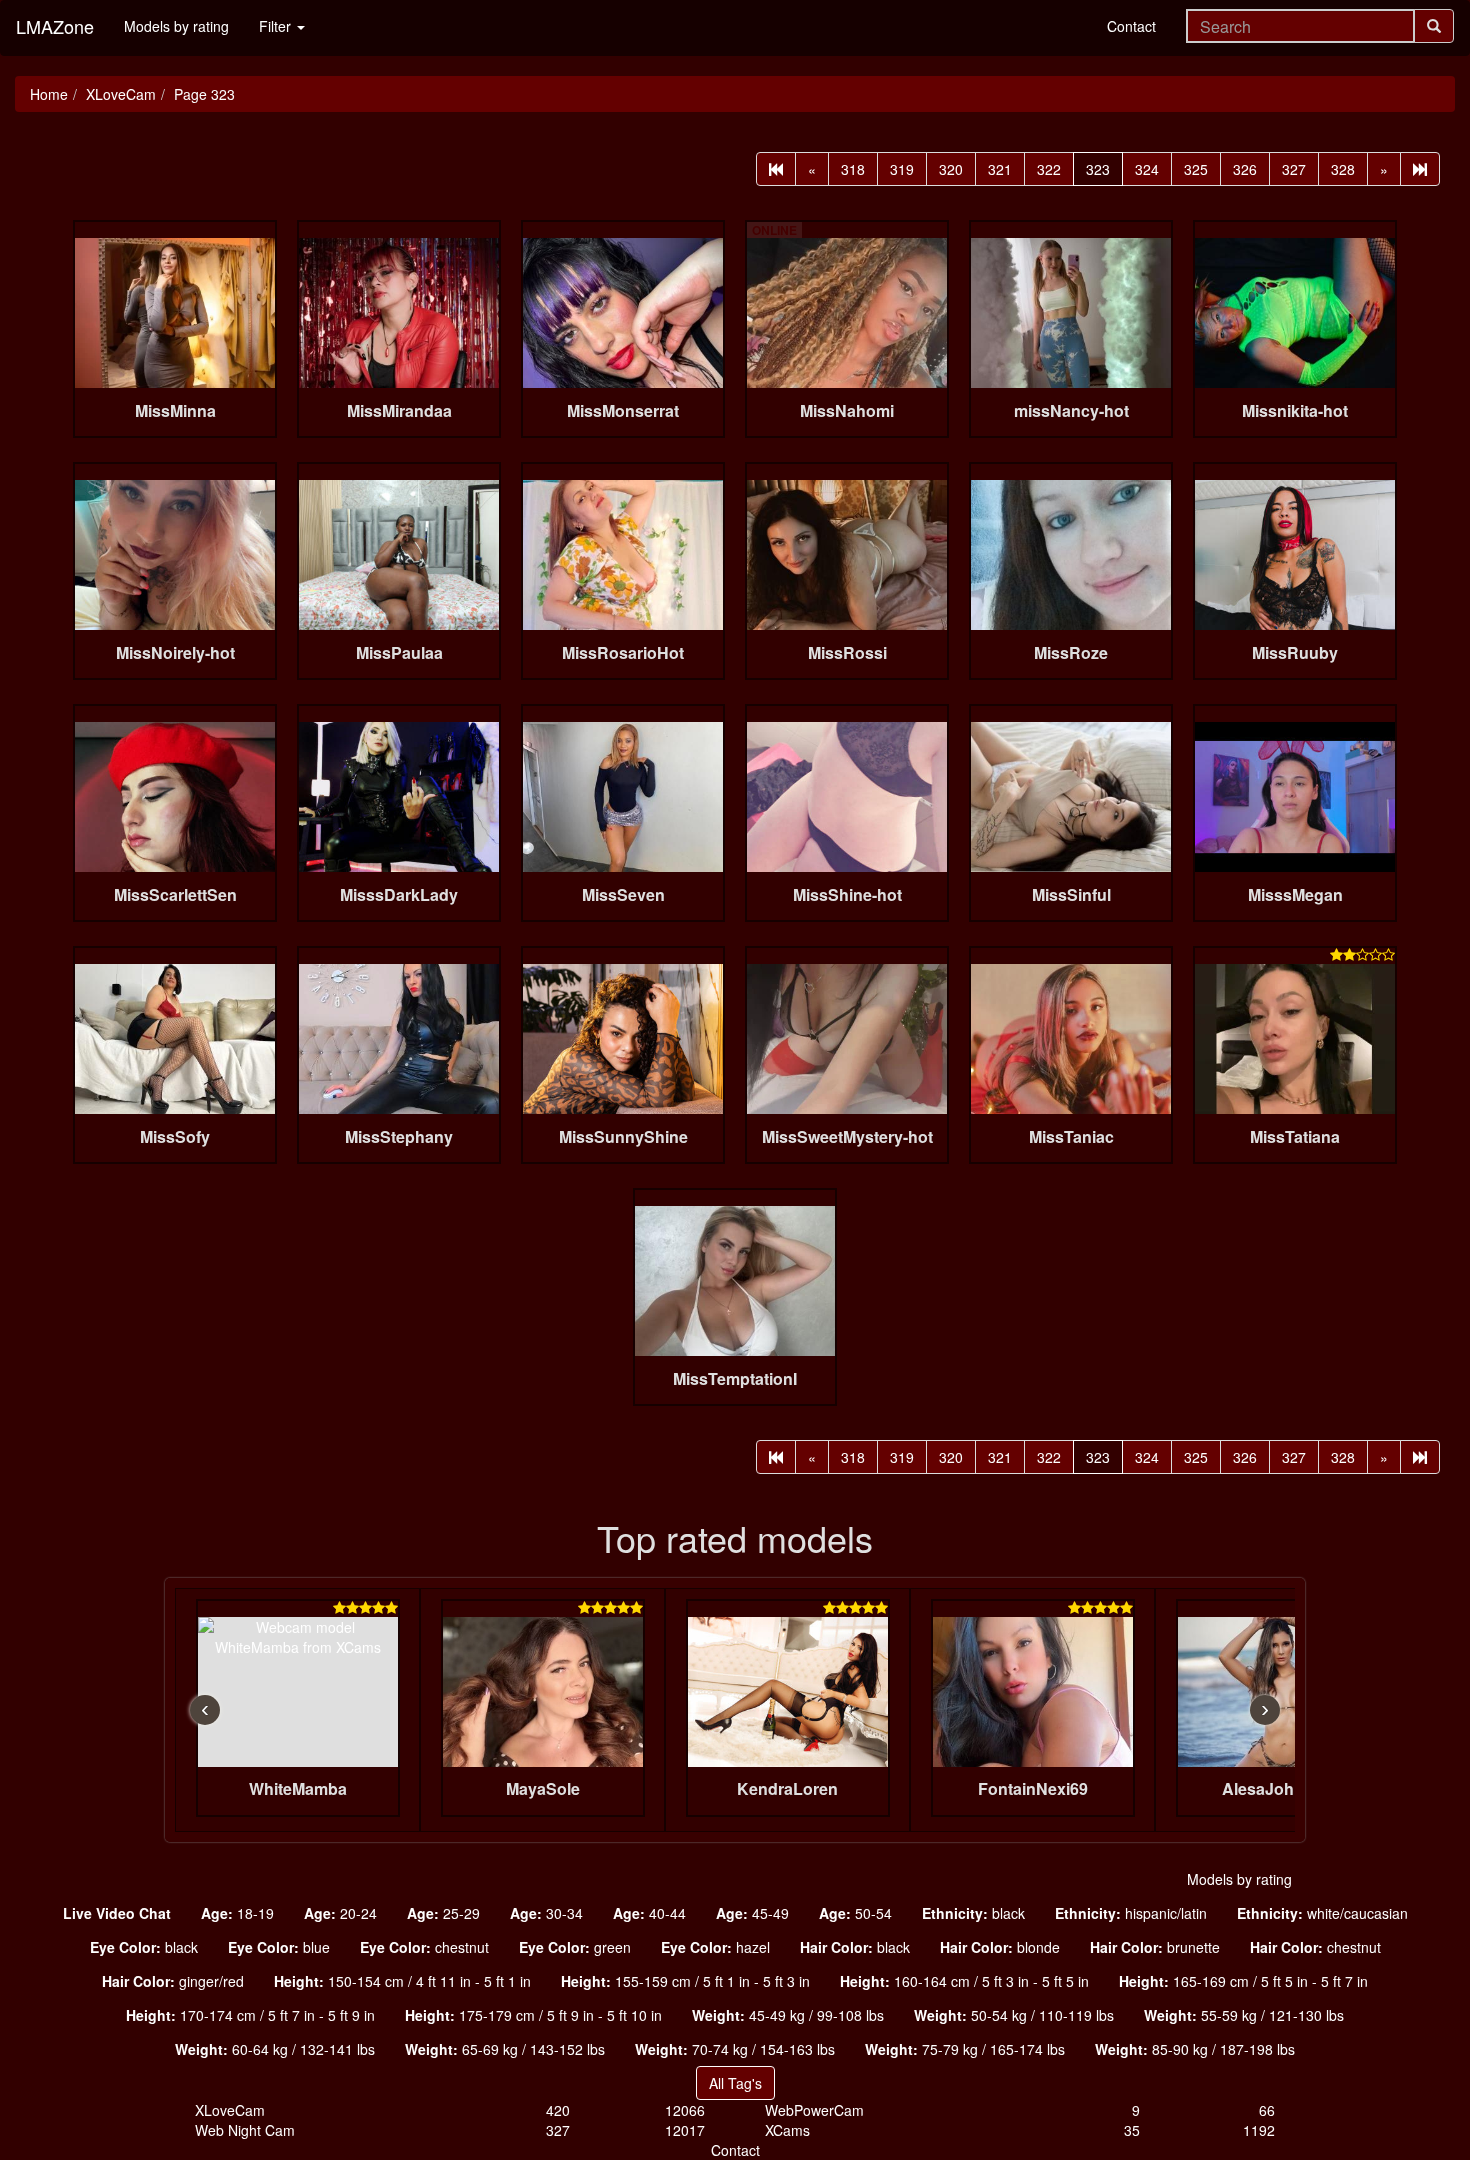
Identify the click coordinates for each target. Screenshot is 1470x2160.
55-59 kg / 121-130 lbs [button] (1244, 2015)
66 (1267, 2110)
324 (1147, 169)
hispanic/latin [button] (1131, 1913)
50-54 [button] (855, 1913)
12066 (685, 2110)
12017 (685, 2130)
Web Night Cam (245, 2130)
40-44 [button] (649, 1913)
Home (49, 94)
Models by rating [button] (1239, 1879)
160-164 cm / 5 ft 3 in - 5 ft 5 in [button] (964, 1981)
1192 (1259, 2130)
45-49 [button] (752, 1913)
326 (1245, 169)
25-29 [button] (443, 1913)
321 (1000, 169)
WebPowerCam (814, 2110)
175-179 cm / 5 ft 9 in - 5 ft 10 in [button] (533, 2015)
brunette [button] (1155, 1947)
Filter (277, 26)
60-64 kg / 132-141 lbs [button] (275, 2049)
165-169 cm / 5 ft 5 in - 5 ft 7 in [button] (1243, 1981)
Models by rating (176, 26)
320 (951, 169)
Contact (1131, 26)
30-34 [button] (546, 1913)
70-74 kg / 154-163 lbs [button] (735, 2049)
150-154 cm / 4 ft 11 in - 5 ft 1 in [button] (402, 1981)
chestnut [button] (424, 1947)
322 (1049, 169)
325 (1196, 169)
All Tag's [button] (735, 2083)
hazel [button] (715, 1947)
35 (1132, 2130)
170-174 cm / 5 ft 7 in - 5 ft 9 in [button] (250, 2015)
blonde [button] (1000, 1947)
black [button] (973, 1913)
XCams (787, 2130)
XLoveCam (121, 94)
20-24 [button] (340, 1913)
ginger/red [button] (173, 1981)
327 (1294, 169)
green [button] (575, 1947)
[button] (117, 1913)
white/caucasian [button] (1322, 1913)
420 (558, 2110)
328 (1343, 169)
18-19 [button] (237, 1913)
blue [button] (279, 1947)
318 (853, 169)
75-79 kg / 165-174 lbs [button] (965, 2049)
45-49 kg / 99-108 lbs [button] (788, 2015)
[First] (776, 169)
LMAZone (55, 26)
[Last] (1420, 169)
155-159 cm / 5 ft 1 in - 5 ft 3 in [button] (685, 1981)
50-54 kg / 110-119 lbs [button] (1014, 2015)
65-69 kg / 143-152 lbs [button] (505, 2049)
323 (1098, 169)
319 (902, 169)
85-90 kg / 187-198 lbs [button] (1195, 2049)
